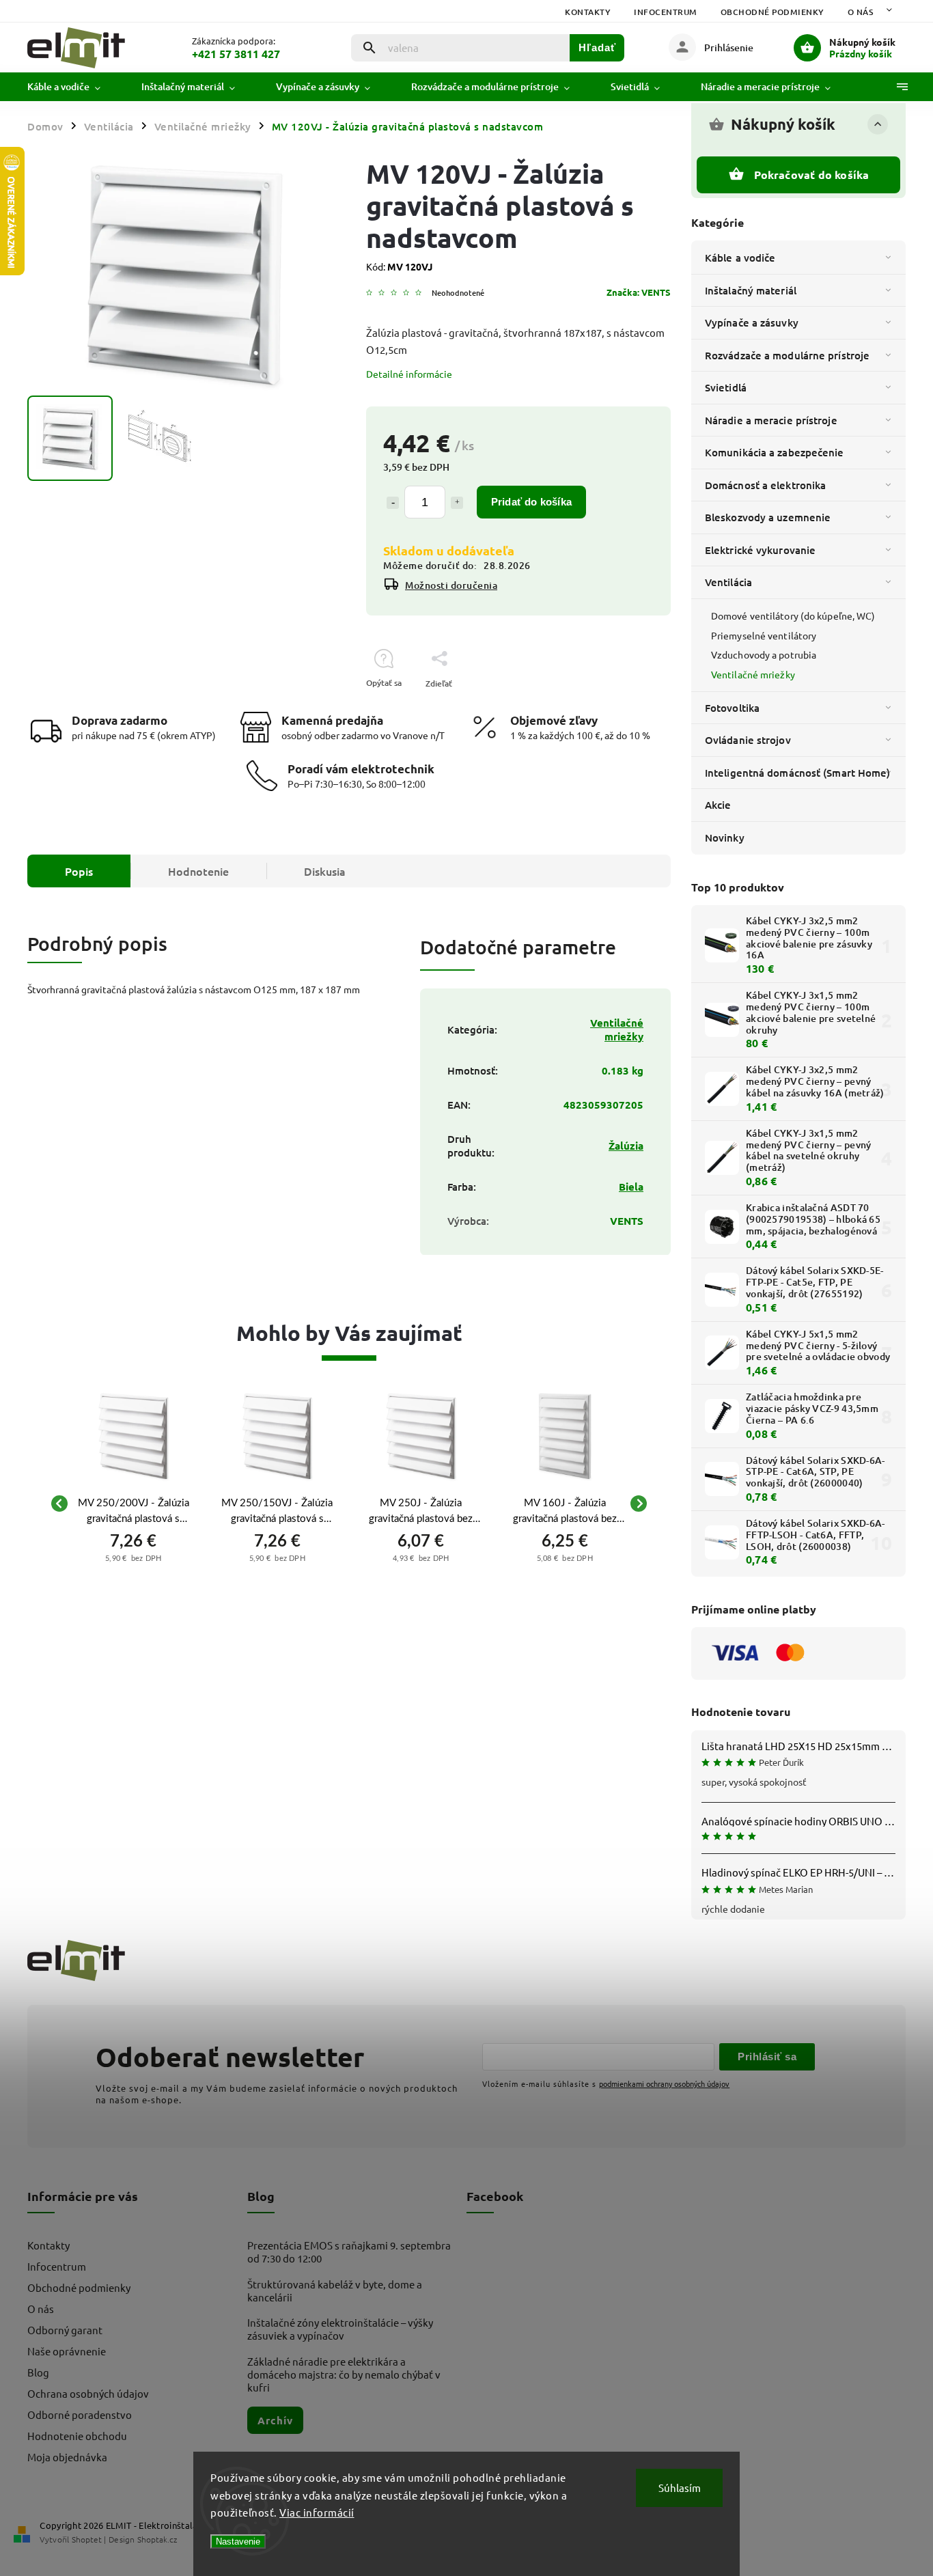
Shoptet (87, 2539)
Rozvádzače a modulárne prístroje (787, 355)
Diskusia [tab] (325, 871)
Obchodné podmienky (772, 12)
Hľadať (597, 47)
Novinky (725, 837)
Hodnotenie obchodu (77, 2436)
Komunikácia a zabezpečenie (775, 452)
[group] (134, 1504)
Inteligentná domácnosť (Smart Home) (798, 773)
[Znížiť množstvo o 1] (393, 503)
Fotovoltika (732, 708)
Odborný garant (65, 2330)
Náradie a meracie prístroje (771, 420)
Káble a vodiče (740, 258)
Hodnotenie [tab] (198, 871)
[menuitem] (74, 87)
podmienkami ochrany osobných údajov (664, 2083)
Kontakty (588, 12)
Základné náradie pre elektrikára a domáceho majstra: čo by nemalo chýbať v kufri (344, 2374)
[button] (134, 1556)
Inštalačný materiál (751, 290)
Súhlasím (680, 2488)
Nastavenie (238, 2542)
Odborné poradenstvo (80, 2414)
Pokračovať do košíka (812, 175)
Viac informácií (317, 2512)
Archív (275, 2420)
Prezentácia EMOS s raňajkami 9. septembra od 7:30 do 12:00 (349, 2252)
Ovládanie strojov (748, 740)
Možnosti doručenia (451, 585)
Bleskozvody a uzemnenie (768, 517)
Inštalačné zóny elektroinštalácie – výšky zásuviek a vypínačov (340, 2329)
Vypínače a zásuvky (752, 322)
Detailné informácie (409, 374)
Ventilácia (728, 582)
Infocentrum (666, 12)
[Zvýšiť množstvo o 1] (457, 503)
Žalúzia (626, 1146)
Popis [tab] (79, 871)
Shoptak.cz (157, 2539)
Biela (631, 1187)
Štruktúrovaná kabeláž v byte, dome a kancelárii (335, 2290)
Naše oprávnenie (67, 2351)
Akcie (718, 805)
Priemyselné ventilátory (764, 635)
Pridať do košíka (531, 502)
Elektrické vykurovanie (760, 550)
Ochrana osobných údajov (88, 2393)
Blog (38, 2372)
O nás (861, 12)
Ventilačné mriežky (753, 674)
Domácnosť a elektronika (765, 485)
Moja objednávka (67, 2457)
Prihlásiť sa (767, 2056)
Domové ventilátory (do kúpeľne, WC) (793, 615)
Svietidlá (726, 387)
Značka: (639, 292)
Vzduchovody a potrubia (764, 654)
